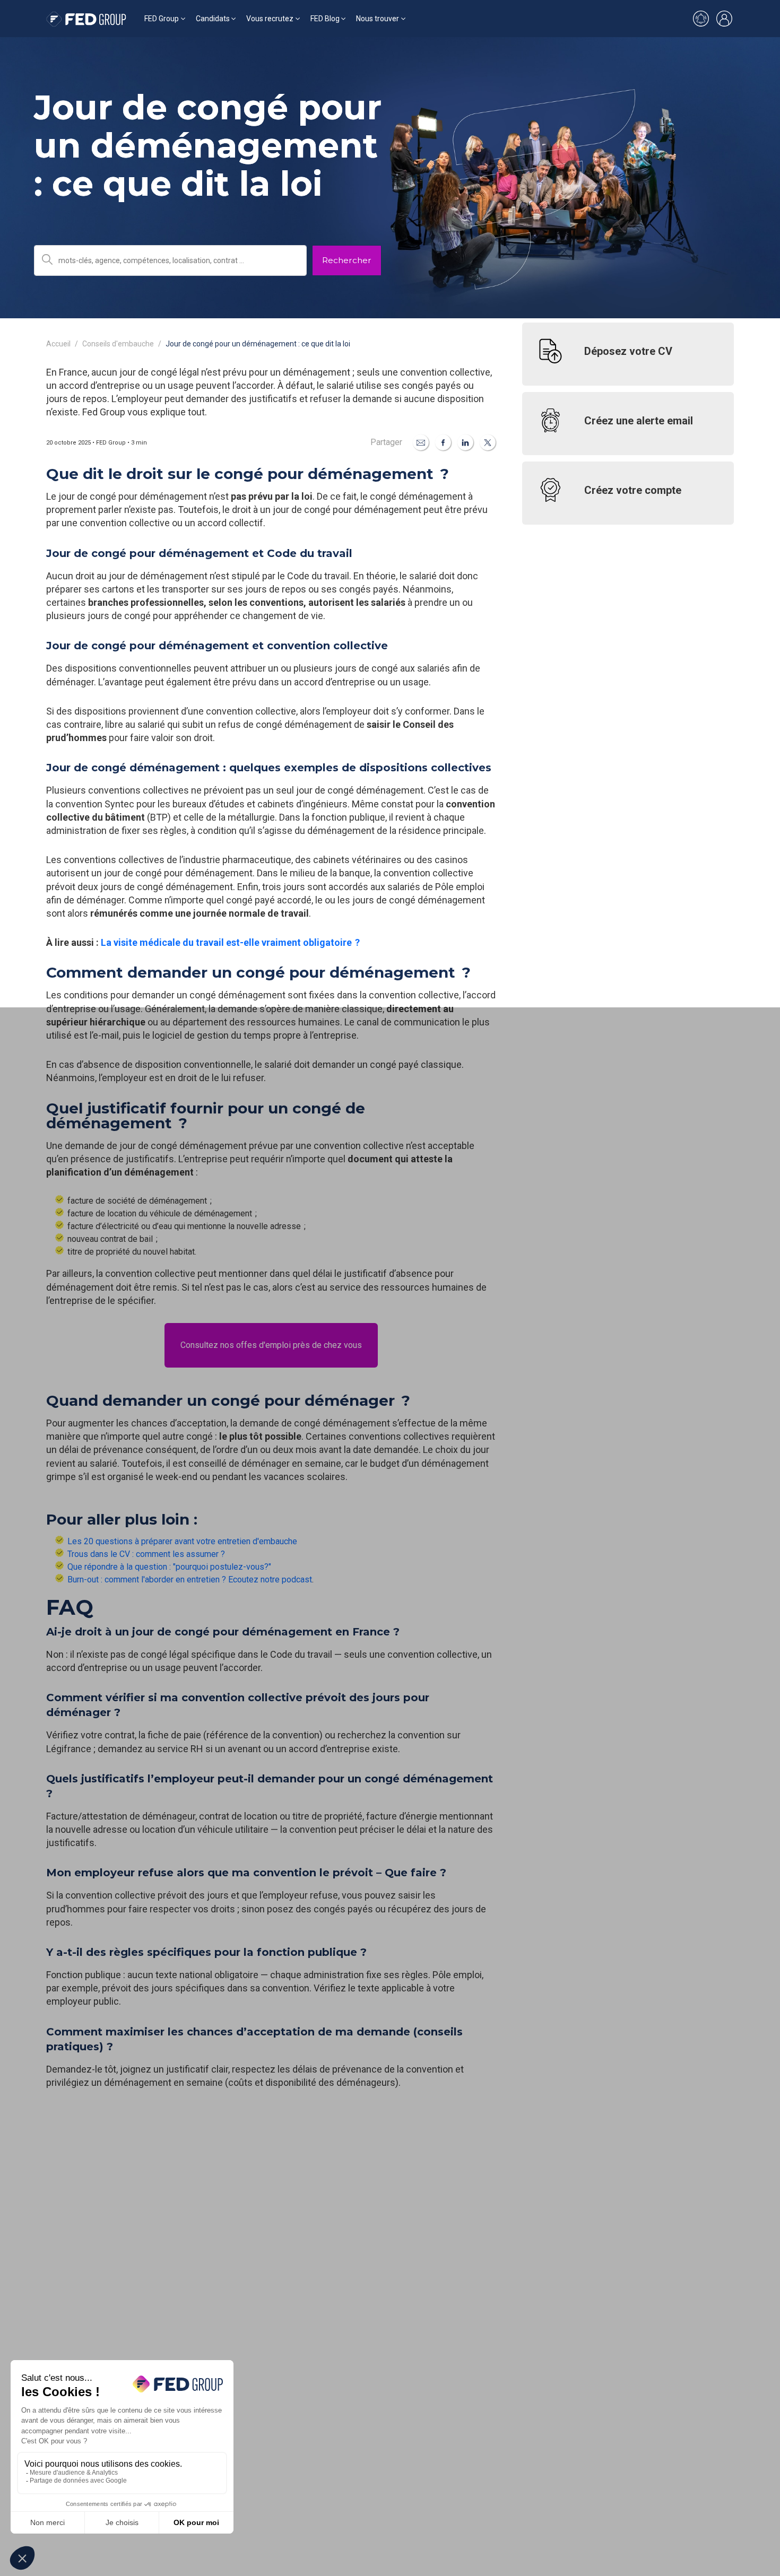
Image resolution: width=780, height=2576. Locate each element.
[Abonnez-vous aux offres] (701, 19)
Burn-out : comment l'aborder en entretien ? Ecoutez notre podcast (190, 1579)
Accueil (58, 344)
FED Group (162, 19)
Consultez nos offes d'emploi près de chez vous (271, 1345)
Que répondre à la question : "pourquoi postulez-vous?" (169, 1567)
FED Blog (325, 19)
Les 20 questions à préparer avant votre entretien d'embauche (182, 1541)
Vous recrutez (270, 19)
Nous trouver (378, 19)
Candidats (213, 19)
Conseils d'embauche (118, 344)
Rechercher (347, 260)
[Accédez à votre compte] (724, 19)
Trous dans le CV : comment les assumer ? (147, 1554)
